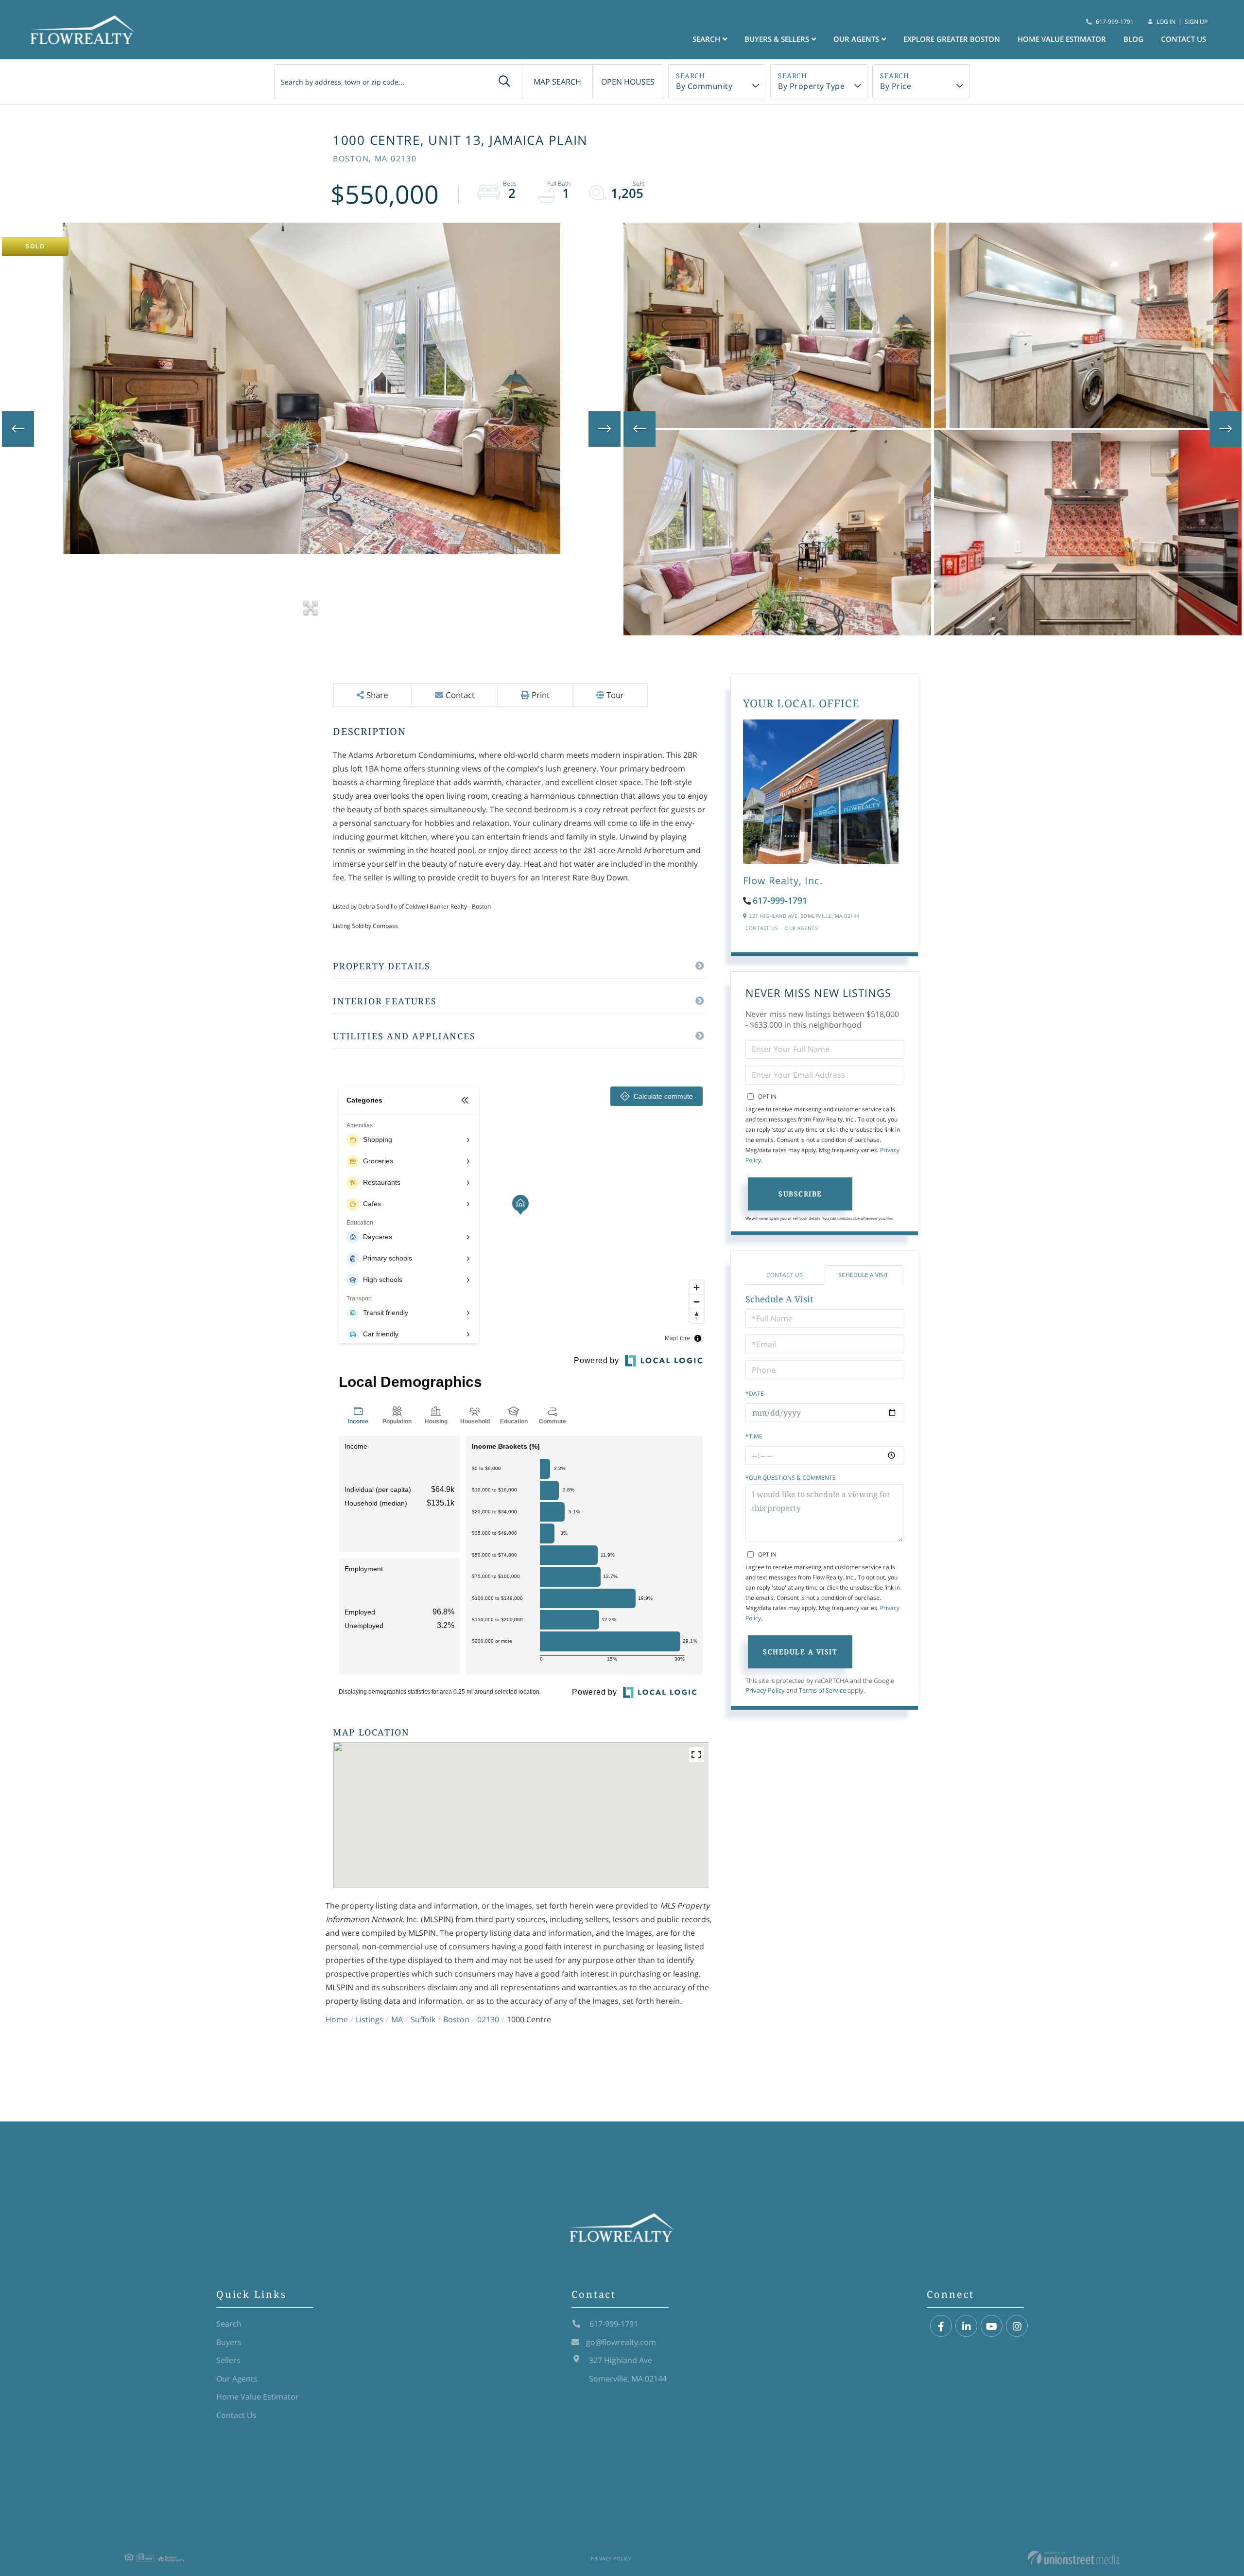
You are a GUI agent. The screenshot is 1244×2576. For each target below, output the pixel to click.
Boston (456, 2019)
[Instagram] (1017, 2326)
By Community (704, 86)
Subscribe (800, 1194)
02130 (488, 2019)
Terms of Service (822, 1690)
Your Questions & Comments (791, 1478)
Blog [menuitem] (1133, 39)
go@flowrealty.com (621, 2342)
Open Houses (628, 82)
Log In (1166, 22)
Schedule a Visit (863, 1275)
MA (397, 2019)
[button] (504, 82)
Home (337, 2019)
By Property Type (811, 86)
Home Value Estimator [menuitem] (1062, 39)
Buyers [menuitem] (229, 2342)
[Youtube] (992, 2326)
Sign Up (1196, 22)
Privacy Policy (765, 1690)
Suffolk (423, 2019)
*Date (755, 1393)
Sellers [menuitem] (228, 2360)
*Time (754, 1436)
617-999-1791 (1115, 22)
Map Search (557, 82)
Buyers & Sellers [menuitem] (777, 39)
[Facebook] (941, 2326)
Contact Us (761, 928)
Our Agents (801, 928)
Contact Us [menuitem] (1184, 39)
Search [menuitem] (706, 39)
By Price (896, 86)
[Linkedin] (966, 2326)
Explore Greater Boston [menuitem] (952, 39)
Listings (370, 2019)
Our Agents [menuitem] (856, 39)
